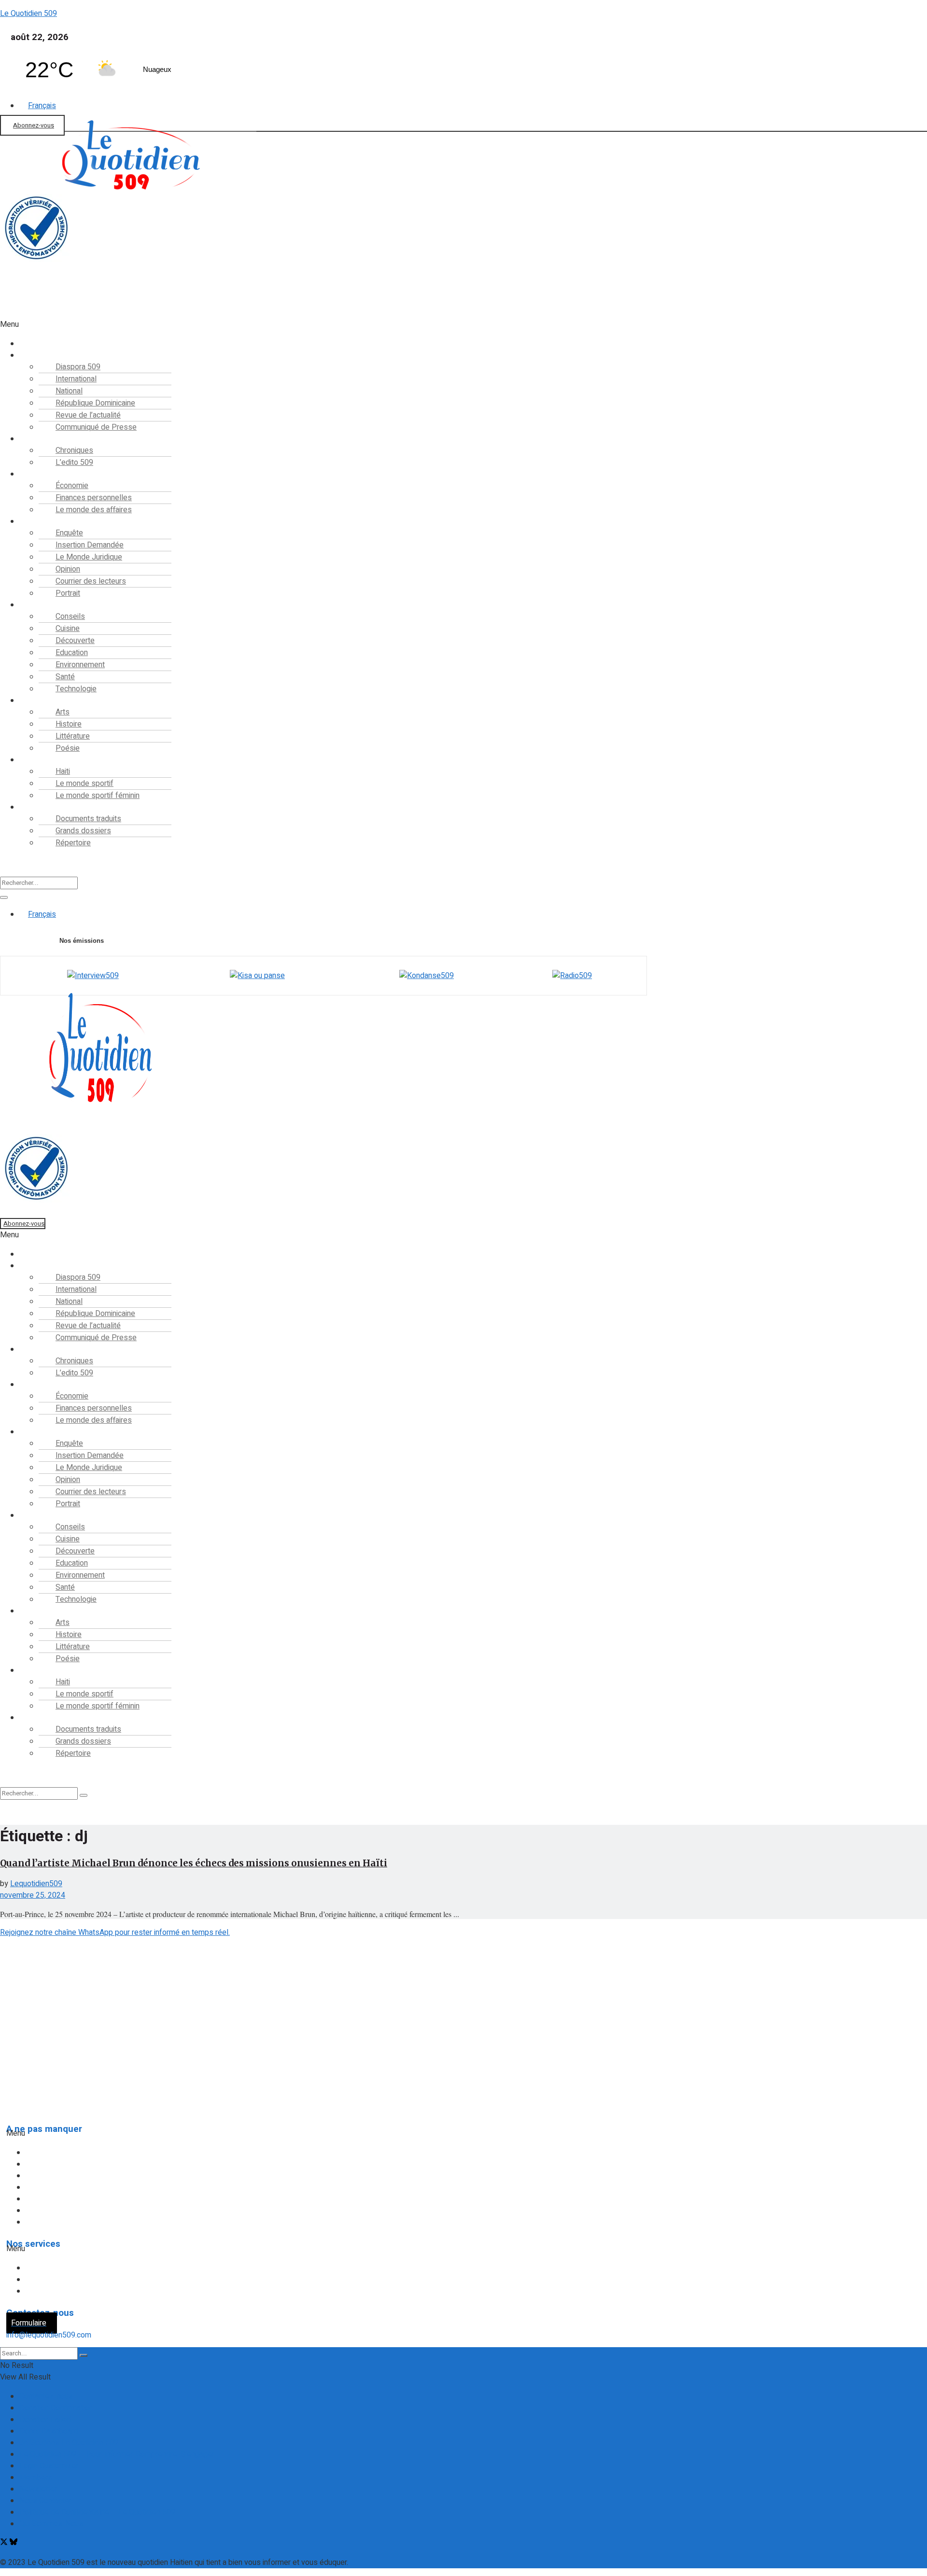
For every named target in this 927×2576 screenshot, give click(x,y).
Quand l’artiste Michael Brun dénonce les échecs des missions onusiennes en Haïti (194, 1863)
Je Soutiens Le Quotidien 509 (69, 2443)
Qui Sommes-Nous (51, 2524)
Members (36, 2478)
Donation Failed (45, 2420)
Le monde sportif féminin (98, 796)
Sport (36, 760)
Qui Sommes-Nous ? (37, 2049)
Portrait (68, 593)
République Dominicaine (73, 2176)
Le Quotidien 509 (28, 14)
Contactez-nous (46, 2396)
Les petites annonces (69, 2291)
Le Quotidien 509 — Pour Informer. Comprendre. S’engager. (117, 2454)
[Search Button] (84, 2355)
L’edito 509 (74, 462)
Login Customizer (49, 2466)
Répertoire (73, 843)
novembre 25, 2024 (33, 1895)
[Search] (4, 897)
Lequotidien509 (36, 1884)
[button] (291, 324)
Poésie (68, 748)
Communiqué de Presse (96, 427)
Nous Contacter (45, 2501)
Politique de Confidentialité (49, 2069)
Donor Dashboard (49, 2431)
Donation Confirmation (56, 2408)
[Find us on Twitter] (5, 2543)
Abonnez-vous (34, 125)
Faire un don (20, 313)
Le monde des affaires (94, 510)
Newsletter (38, 2489)
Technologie (76, 689)
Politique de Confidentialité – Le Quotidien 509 (97, 2512)
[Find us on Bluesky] (14, 2543)
